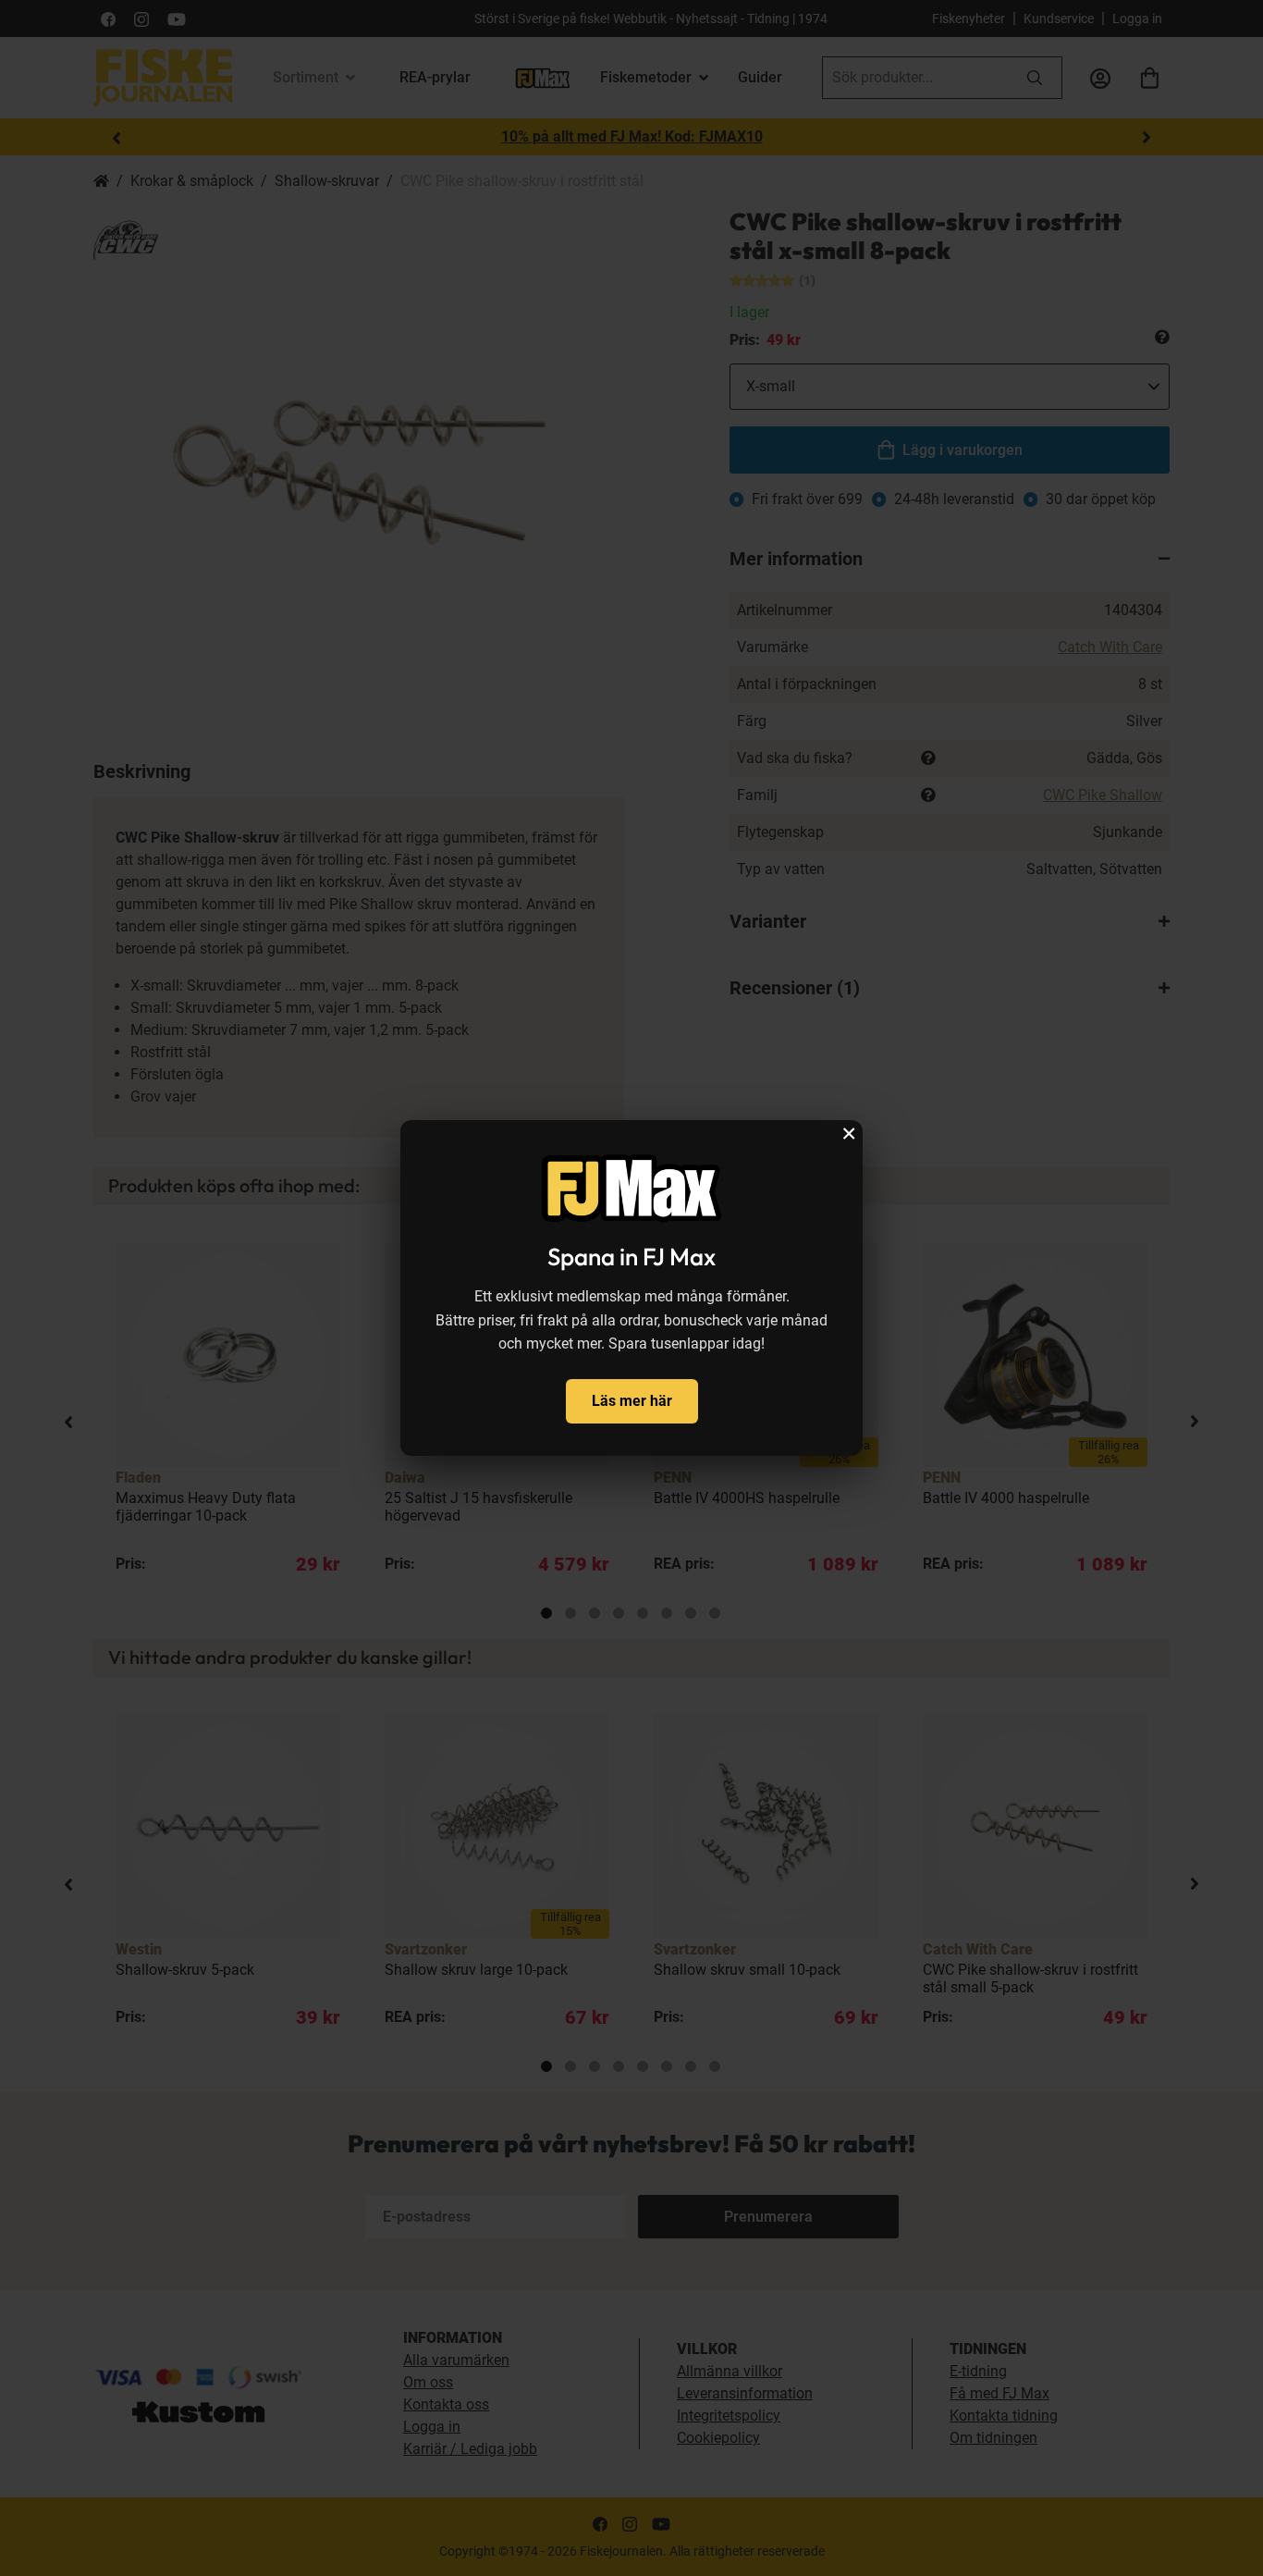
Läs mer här (632, 1401)
